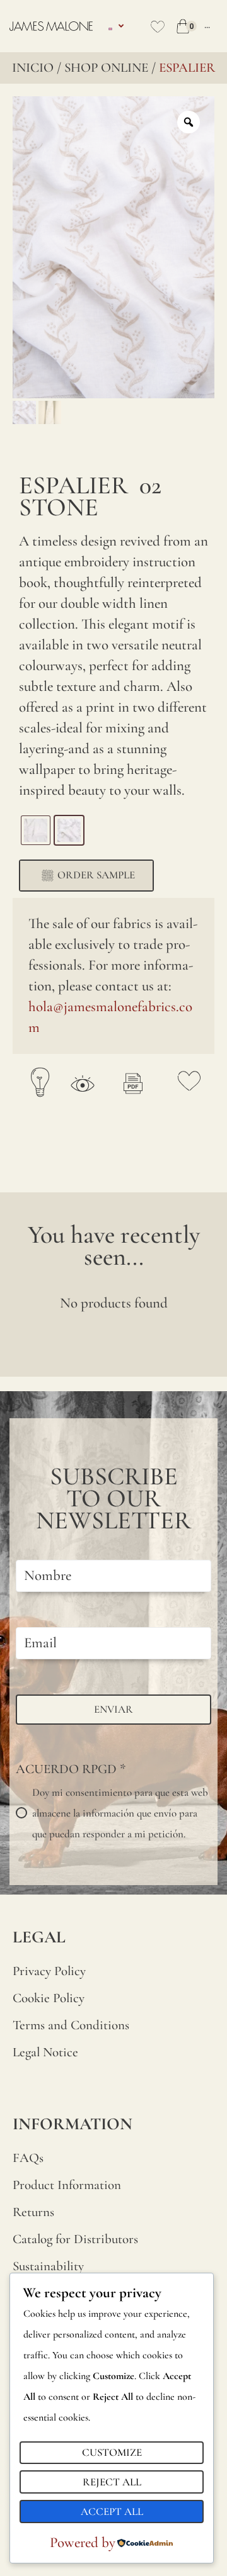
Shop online (106, 68)
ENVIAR (113, 1709)
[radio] (36, 830)
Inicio (33, 68)
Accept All (112, 2512)
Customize (112, 2452)
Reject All (112, 2482)
